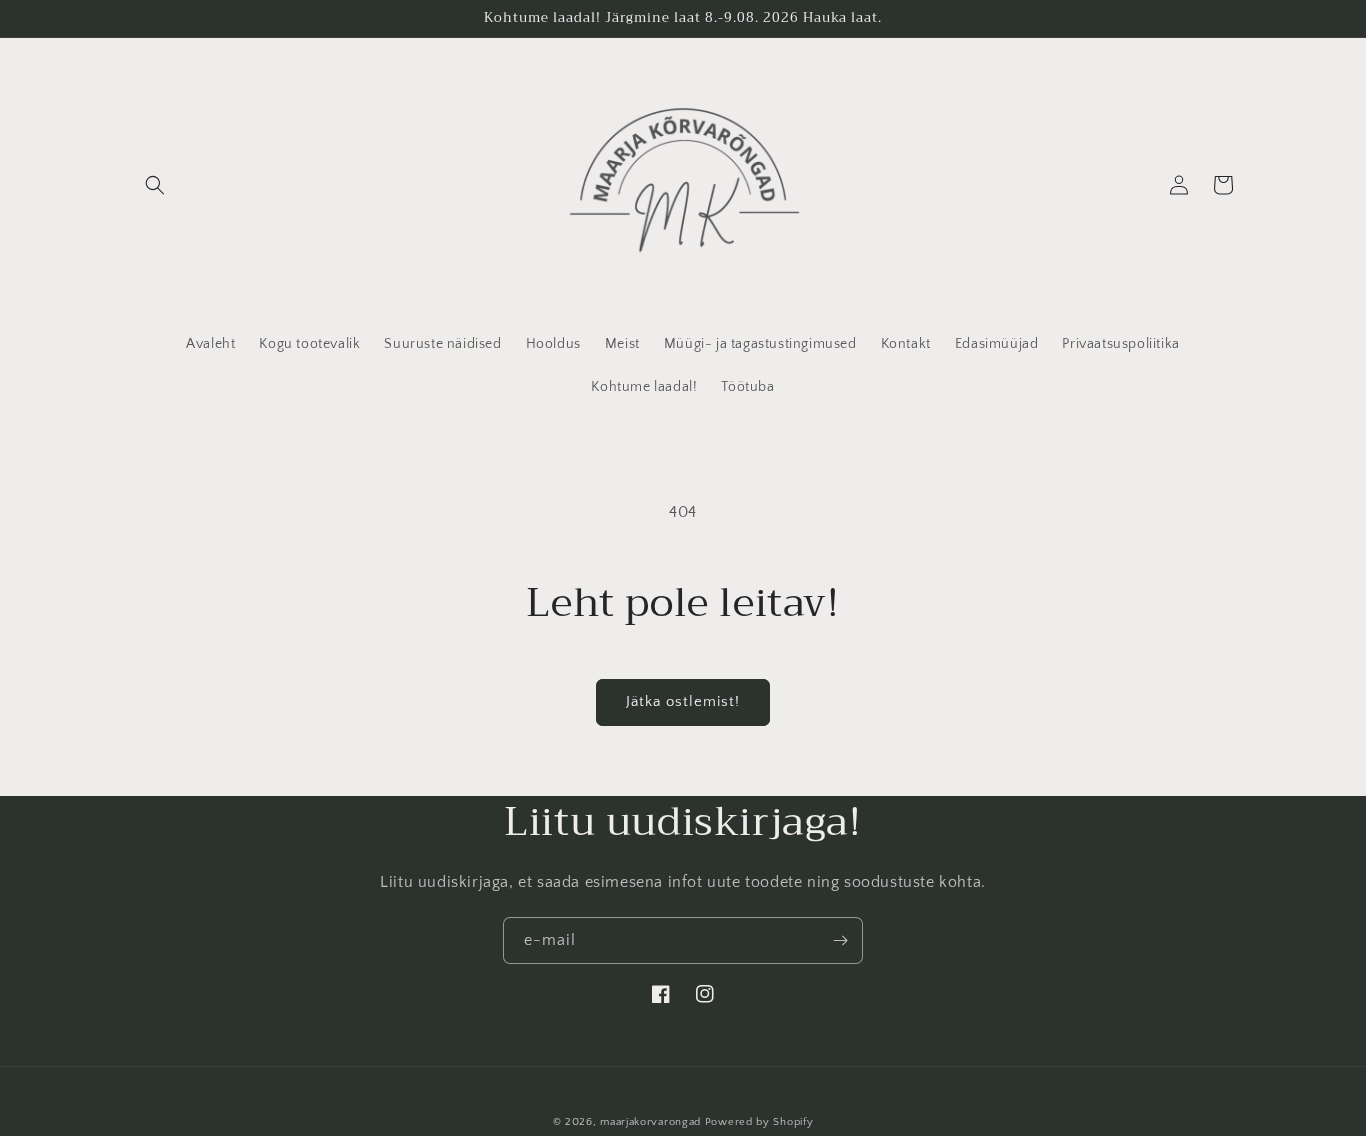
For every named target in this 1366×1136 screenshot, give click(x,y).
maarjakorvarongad (650, 1122)
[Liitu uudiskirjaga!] (840, 940)
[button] (155, 185)
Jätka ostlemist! (683, 701)
